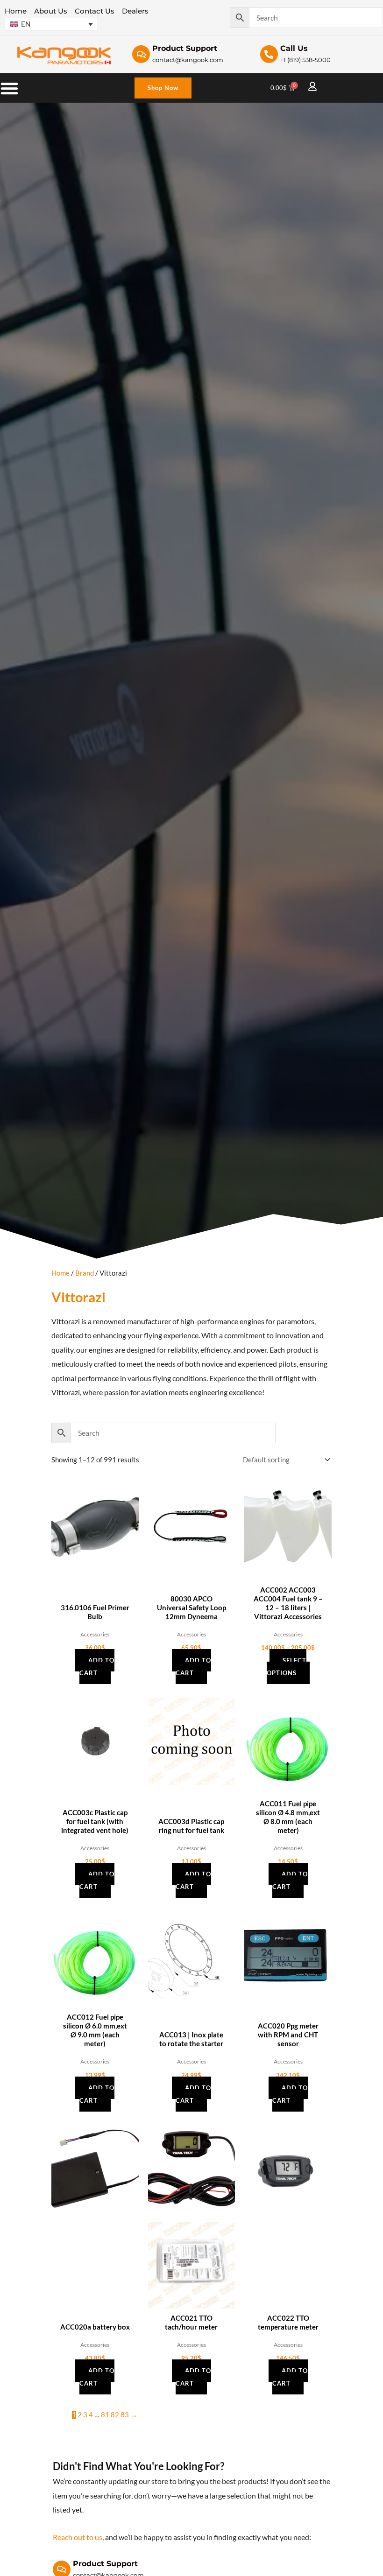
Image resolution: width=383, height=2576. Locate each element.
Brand (85, 1273)
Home (60, 1273)
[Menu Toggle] (9, 88)
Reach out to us (78, 2537)
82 (115, 2415)
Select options (287, 1667)
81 (105, 2415)
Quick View (95, 1573)
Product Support (105, 2564)
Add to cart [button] (97, 1667)
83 (125, 2415)
